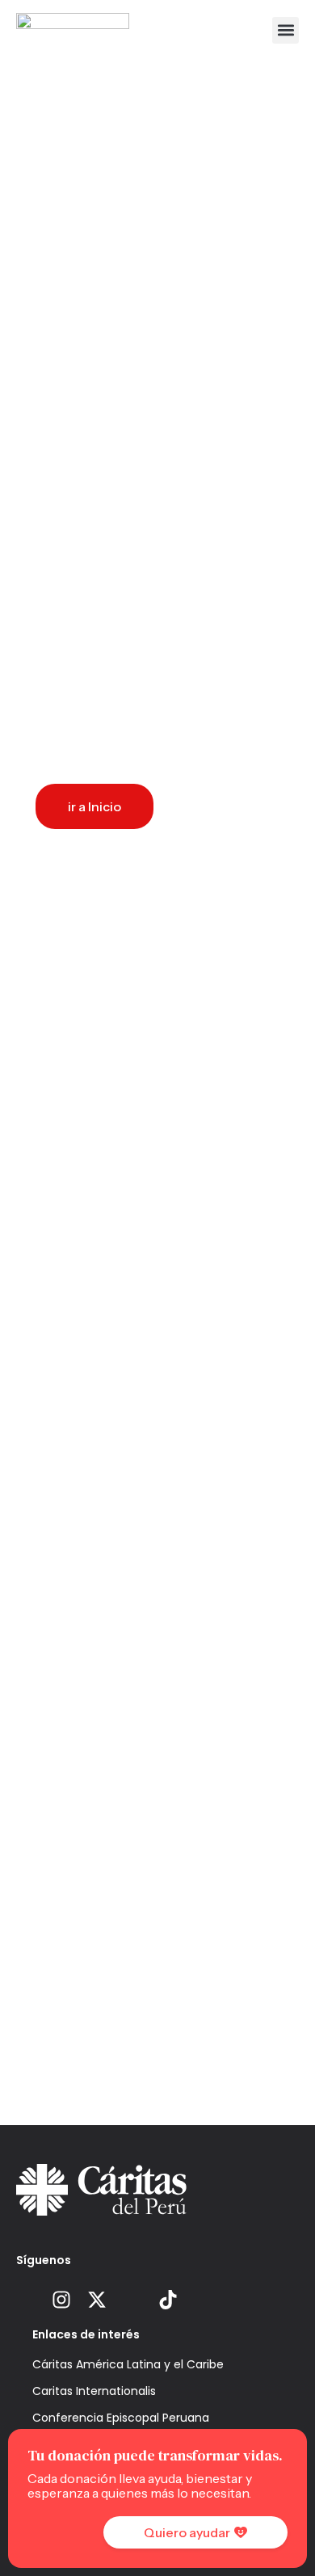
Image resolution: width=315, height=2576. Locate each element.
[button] (286, 30)
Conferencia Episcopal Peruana (121, 2418)
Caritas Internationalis (94, 2391)
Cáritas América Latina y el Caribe (128, 2364)
